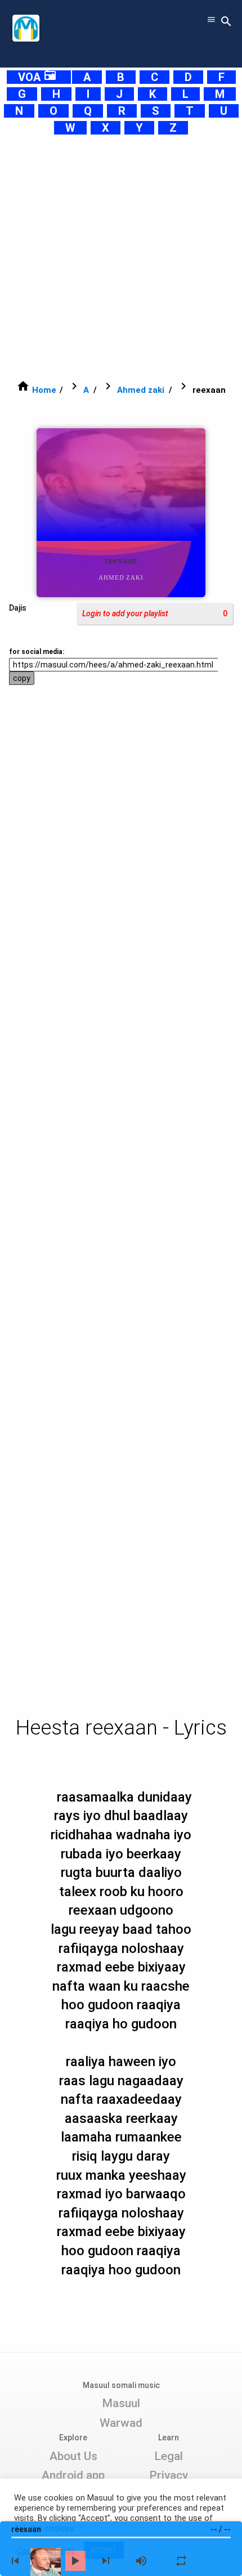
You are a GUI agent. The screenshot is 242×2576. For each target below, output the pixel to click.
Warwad (121, 2423)
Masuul (121, 2403)
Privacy (169, 2475)
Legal (169, 2456)
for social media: (37, 652)
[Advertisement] (121, 257)
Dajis (18, 608)
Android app (73, 2475)
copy (22, 678)
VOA (37, 77)
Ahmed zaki (141, 390)
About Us (73, 2456)
